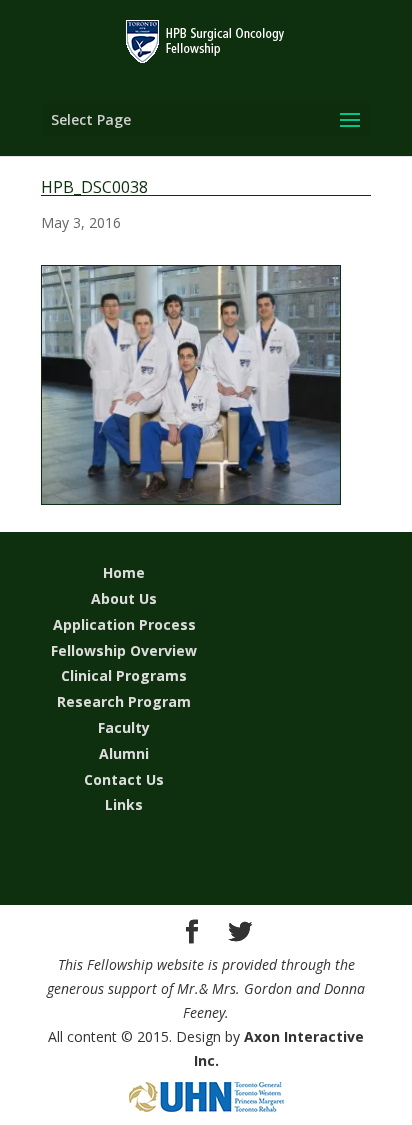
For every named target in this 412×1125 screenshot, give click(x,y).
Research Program (124, 701)
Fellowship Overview (124, 650)
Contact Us (124, 779)
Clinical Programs (124, 675)
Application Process (124, 624)
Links (124, 804)
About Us (124, 598)
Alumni (124, 753)
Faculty (124, 727)
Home (124, 572)
